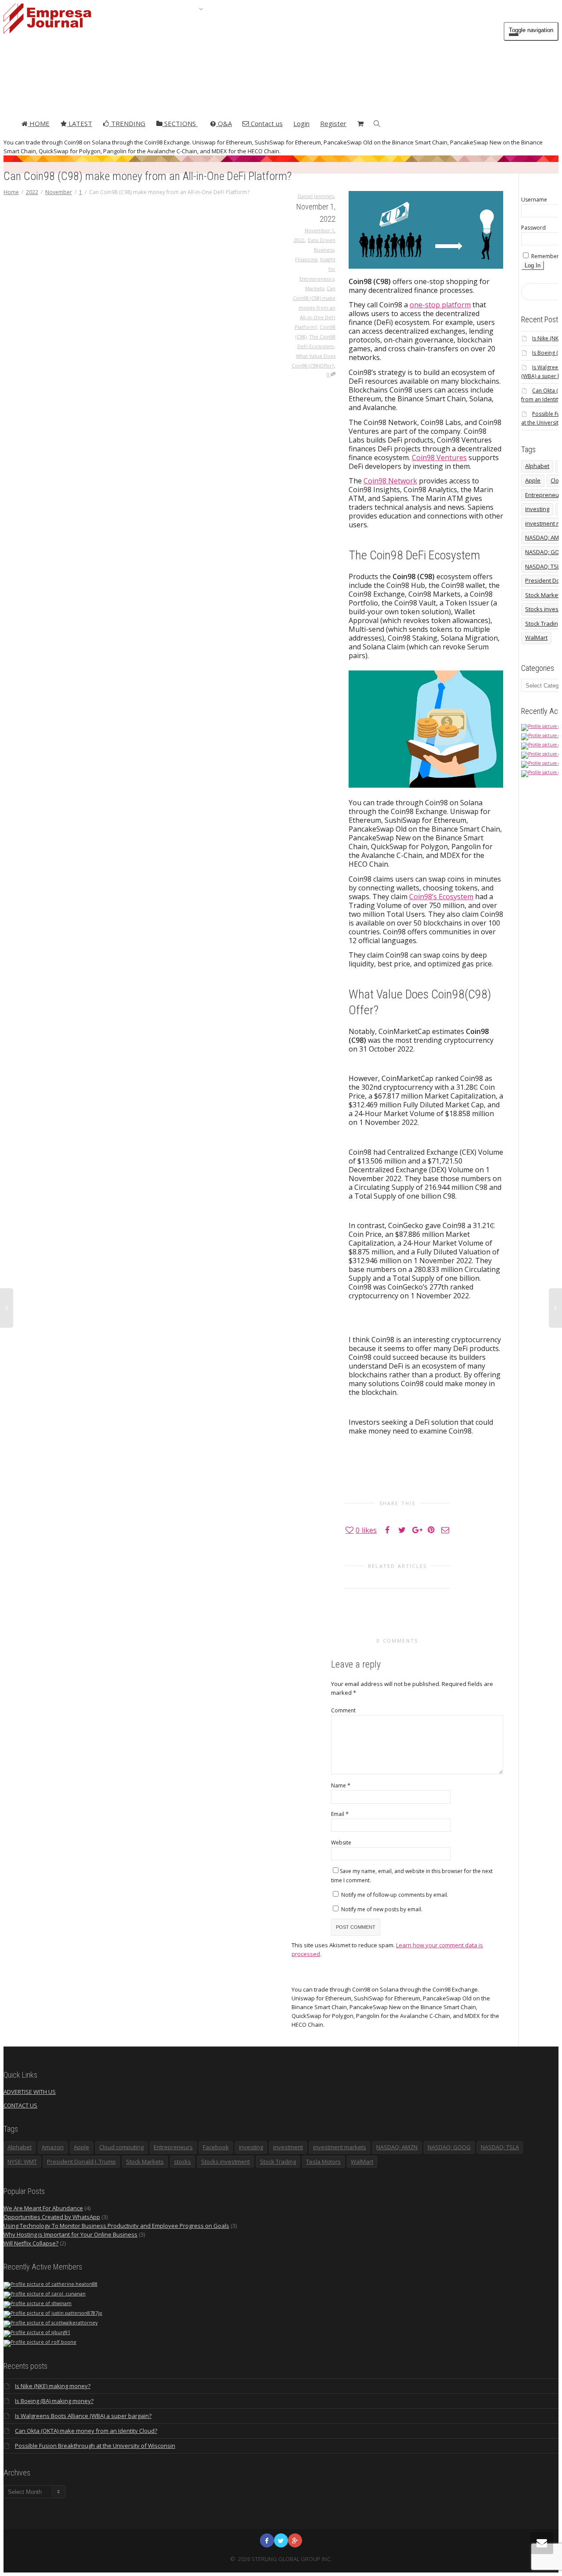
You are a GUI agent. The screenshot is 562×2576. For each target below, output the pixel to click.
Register (333, 123)
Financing (306, 259)
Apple (533, 480)
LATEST (79, 123)
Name (339, 1785)
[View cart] (360, 123)
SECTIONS (180, 123)
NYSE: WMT (22, 2162)
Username (534, 200)
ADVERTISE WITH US (30, 2092)
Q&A (224, 123)
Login (301, 123)
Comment (343, 1710)
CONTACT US (20, 2105)
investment (288, 2147)
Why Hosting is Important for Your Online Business (70, 2234)
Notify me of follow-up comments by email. (395, 1895)
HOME (39, 123)
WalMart (536, 638)
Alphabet (537, 466)
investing (537, 509)
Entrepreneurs (173, 2147)
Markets (315, 288)
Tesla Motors (323, 2162)
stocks (182, 2162)
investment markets (340, 2147)
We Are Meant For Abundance (43, 2208)
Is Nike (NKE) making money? (53, 2386)
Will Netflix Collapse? (31, 2243)
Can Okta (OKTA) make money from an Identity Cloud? (86, 2431)
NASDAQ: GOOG (449, 2147)
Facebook (216, 2147)
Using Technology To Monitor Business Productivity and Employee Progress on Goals (116, 2226)
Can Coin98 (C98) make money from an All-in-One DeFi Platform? (314, 308)
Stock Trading (278, 2162)
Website (341, 1843)
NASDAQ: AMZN (397, 2147)
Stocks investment (225, 2162)
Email (338, 1814)
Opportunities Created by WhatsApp (52, 2217)
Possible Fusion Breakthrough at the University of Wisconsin (95, 2446)
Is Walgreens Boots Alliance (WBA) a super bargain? (83, 2416)
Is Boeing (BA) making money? (54, 2401)
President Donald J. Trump (81, 2162)
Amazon (53, 2147)
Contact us (266, 123)
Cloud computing (121, 2147)
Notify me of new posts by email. (382, 1909)
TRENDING (127, 123)
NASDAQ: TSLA (500, 2147)
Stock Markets (145, 2162)
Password (533, 228)
